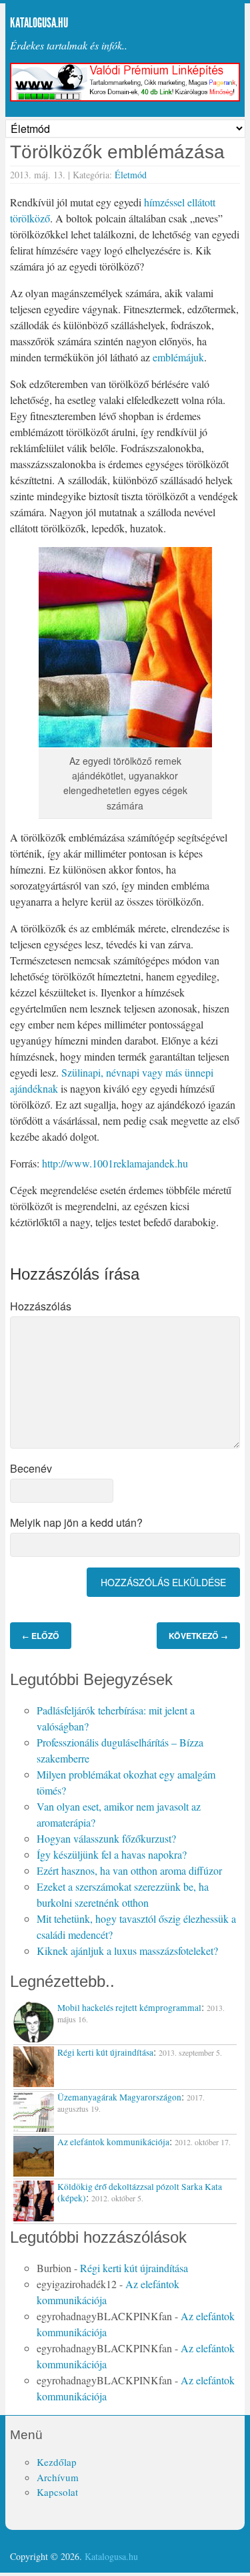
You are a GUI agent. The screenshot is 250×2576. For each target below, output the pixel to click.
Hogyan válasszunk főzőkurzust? (106, 1838)
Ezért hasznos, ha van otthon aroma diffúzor (129, 1870)
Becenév (31, 1468)
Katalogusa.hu (39, 23)
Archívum (58, 2477)
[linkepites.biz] (125, 98)
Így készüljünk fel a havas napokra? (112, 1854)
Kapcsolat (57, 2492)
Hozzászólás (41, 1306)
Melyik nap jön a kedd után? (76, 1522)
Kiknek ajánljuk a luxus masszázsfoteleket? (127, 1951)
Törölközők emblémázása (117, 152)
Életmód (131, 175)
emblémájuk (178, 357)
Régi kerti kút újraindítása (134, 2268)
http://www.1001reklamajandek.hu (115, 1163)
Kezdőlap (57, 2462)
